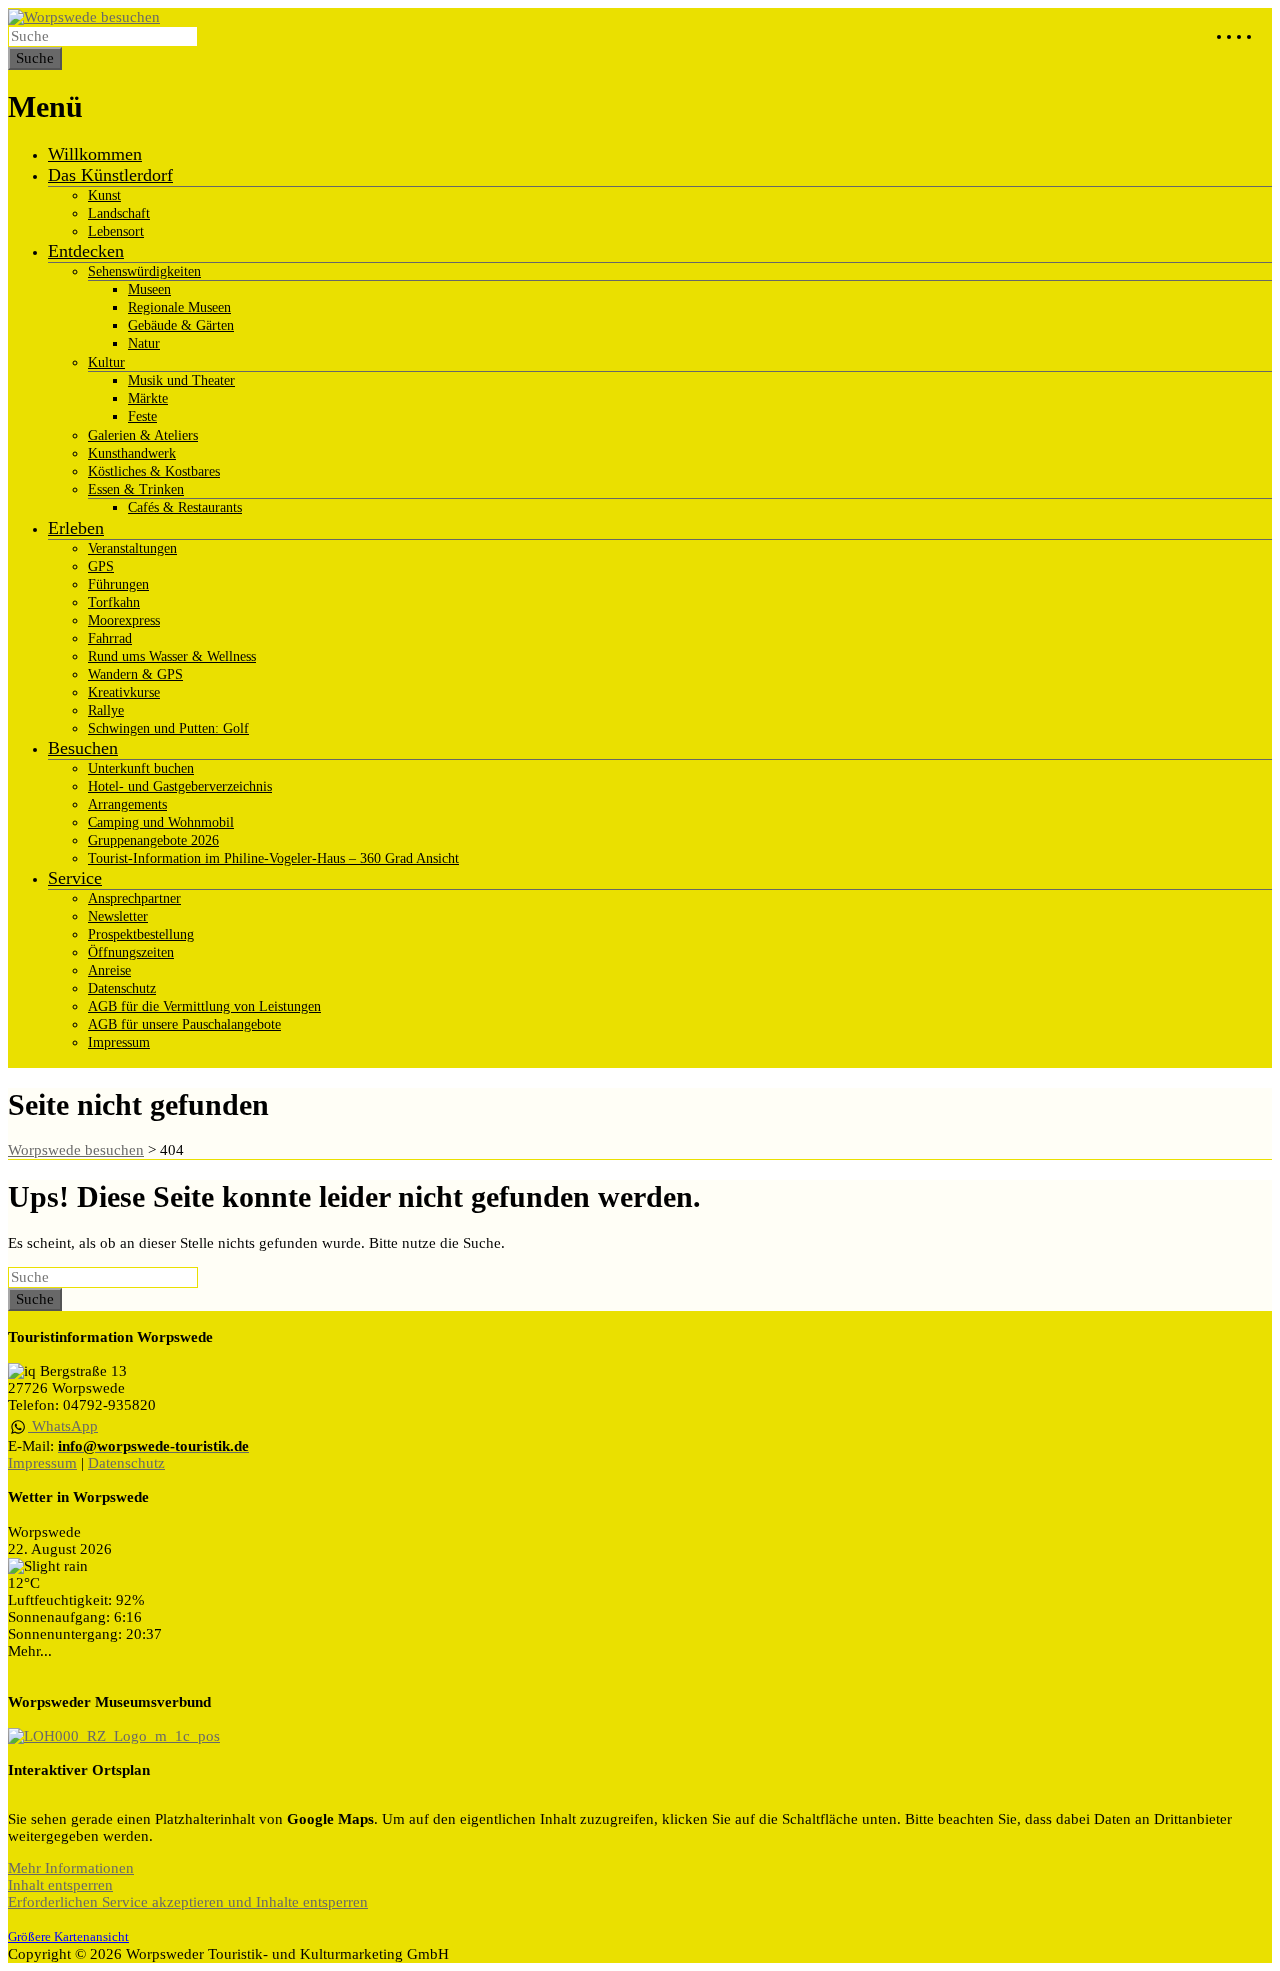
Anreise (109, 970)
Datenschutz (122, 988)
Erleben (76, 528)
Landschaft (119, 213)
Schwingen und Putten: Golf (168, 728)
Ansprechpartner (134, 898)
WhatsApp (63, 1426)
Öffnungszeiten (131, 952)
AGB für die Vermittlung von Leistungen (204, 1006)
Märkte (148, 398)
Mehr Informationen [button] (71, 1868)
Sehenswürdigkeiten (144, 271)
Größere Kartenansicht (68, 1937)
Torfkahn (114, 602)
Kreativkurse (124, 692)
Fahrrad (110, 638)
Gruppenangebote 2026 (153, 840)
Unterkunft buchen (141, 768)
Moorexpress (124, 620)
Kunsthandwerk (132, 453)
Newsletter (118, 916)
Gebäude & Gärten (181, 325)
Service (75, 878)
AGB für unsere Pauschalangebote (184, 1024)
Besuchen (83, 748)
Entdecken (86, 251)
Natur (144, 343)
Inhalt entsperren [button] (60, 1885)
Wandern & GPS (135, 674)
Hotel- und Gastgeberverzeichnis (180, 786)
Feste (142, 416)
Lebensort (116, 231)
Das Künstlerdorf (110, 175)
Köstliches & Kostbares (154, 471)
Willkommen (95, 154)
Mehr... (30, 1651)
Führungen (118, 584)
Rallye (106, 710)
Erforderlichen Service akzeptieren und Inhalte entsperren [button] (188, 1902)
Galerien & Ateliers (143, 435)
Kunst (104, 195)
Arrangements (127, 804)
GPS (101, 566)
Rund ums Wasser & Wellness (172, 656)
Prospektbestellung (141, 934)
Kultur (106, 362)
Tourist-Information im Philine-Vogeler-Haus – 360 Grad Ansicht (273, 858)
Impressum (119, 1042)
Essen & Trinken (136, 489)
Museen (149, 289)
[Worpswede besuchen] (84, 17)
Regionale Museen (179, 307)
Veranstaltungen (132, 548)
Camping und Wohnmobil (161, 822)
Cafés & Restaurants (185, 507)
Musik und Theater (181, 380)
